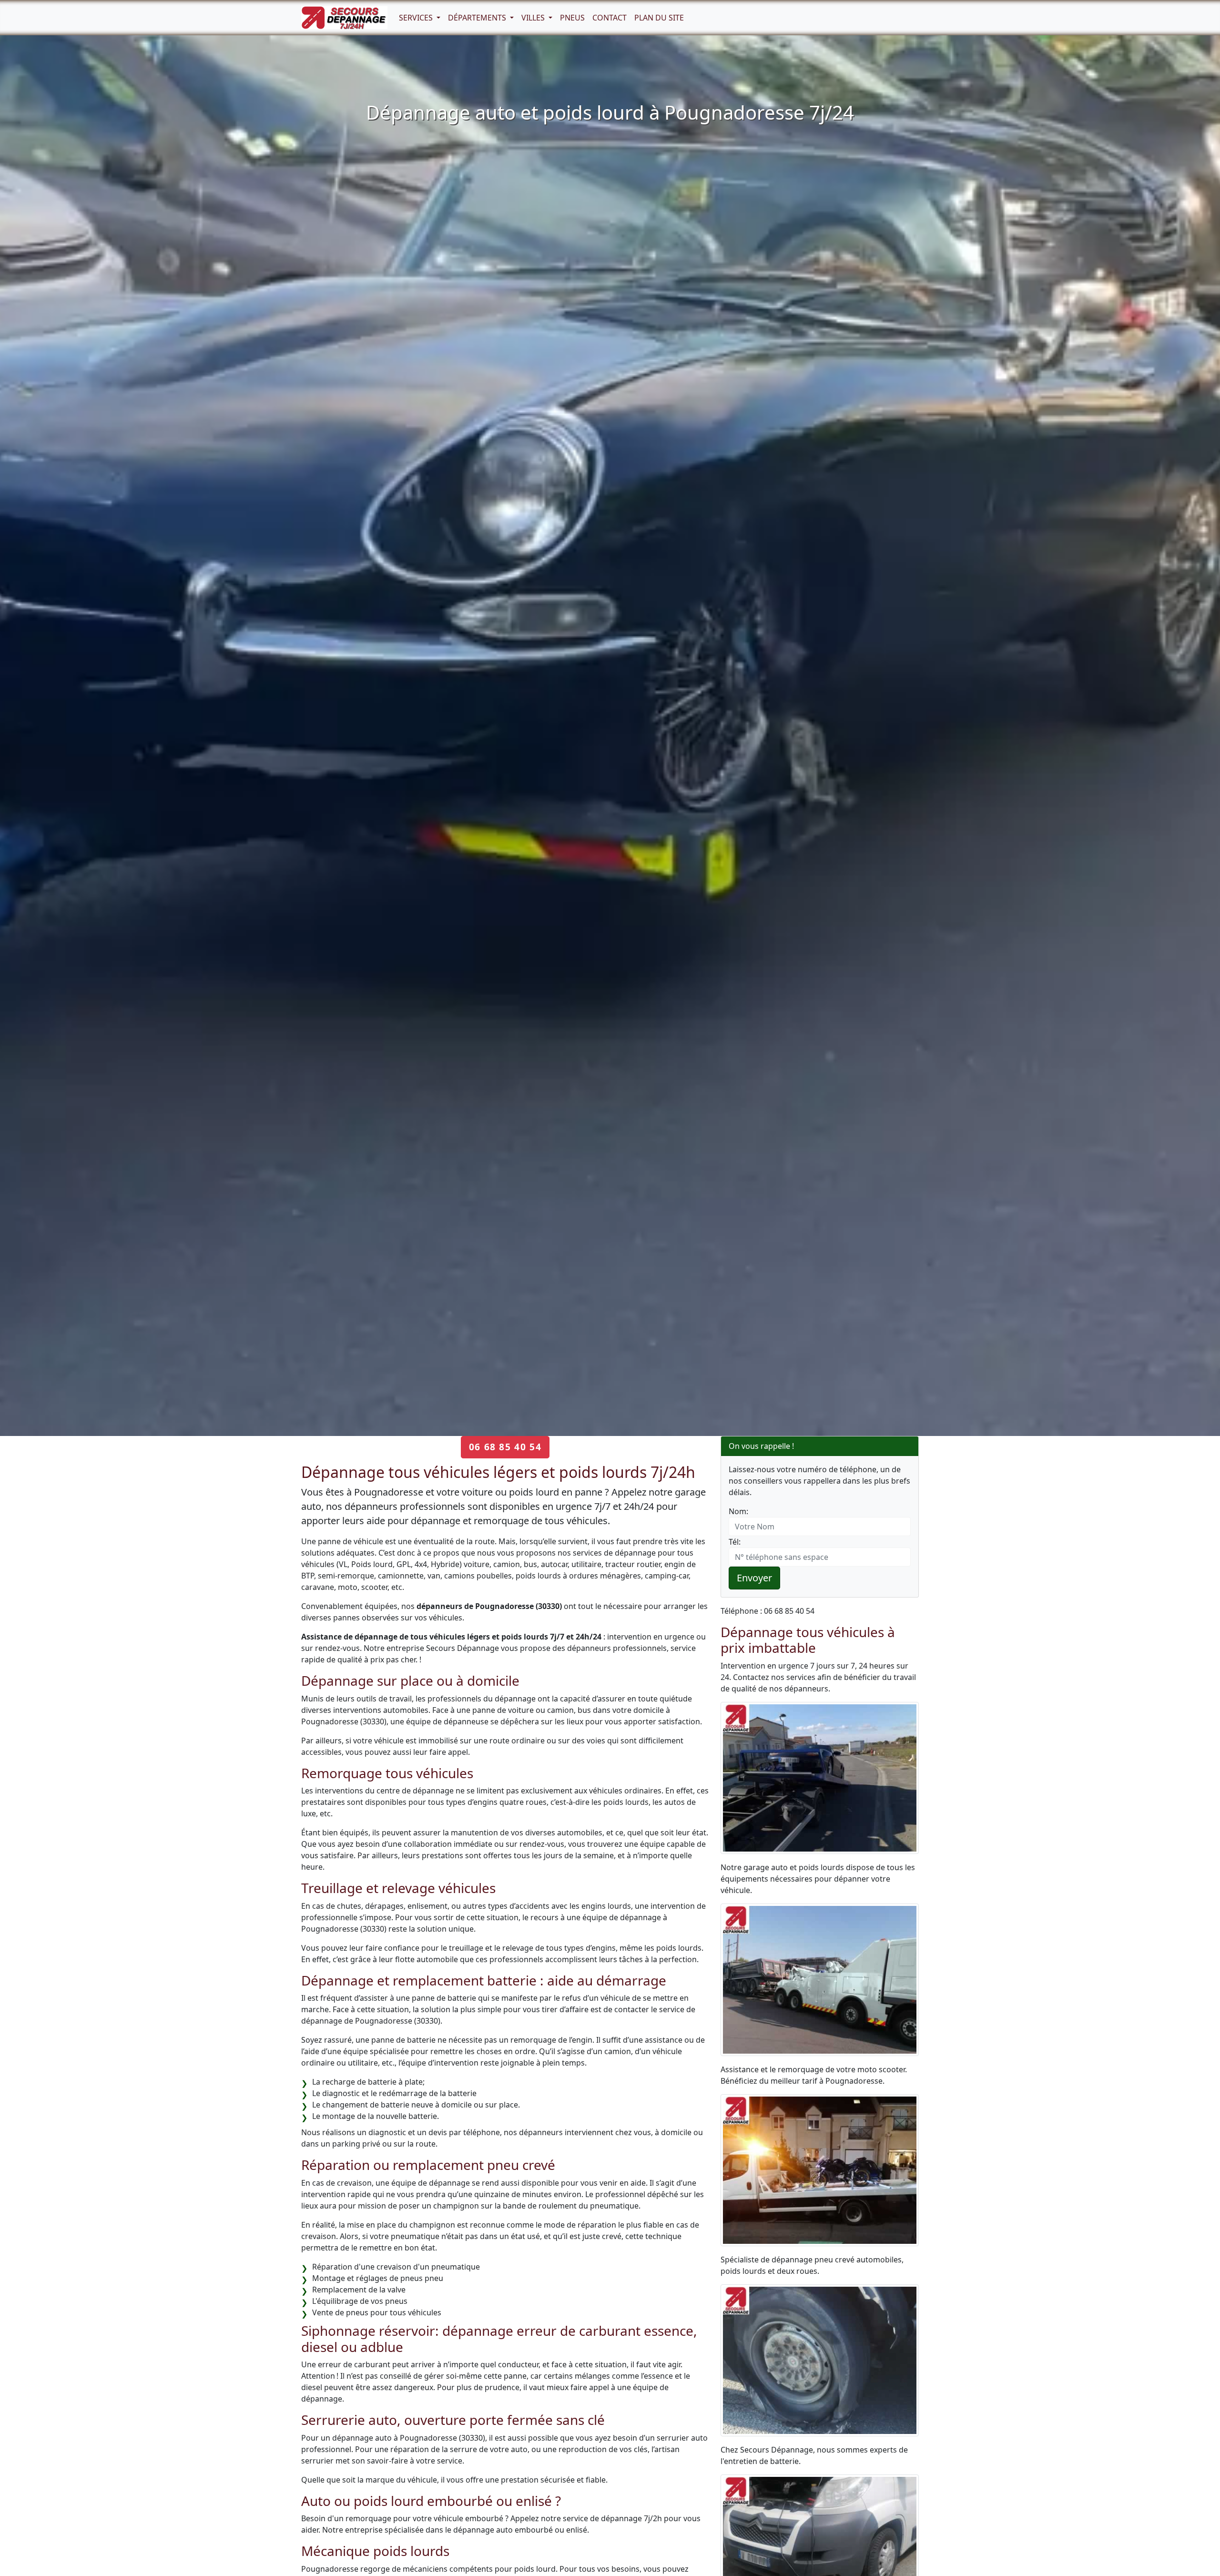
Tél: (735, 1542)
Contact (610, 18)
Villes (534, 18)
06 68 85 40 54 (505, 1447)
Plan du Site (659, 18)
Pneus (572, 18)
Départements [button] (478, 18)
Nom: (738, 1511)
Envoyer (754, 1578)
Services (417, 18)
